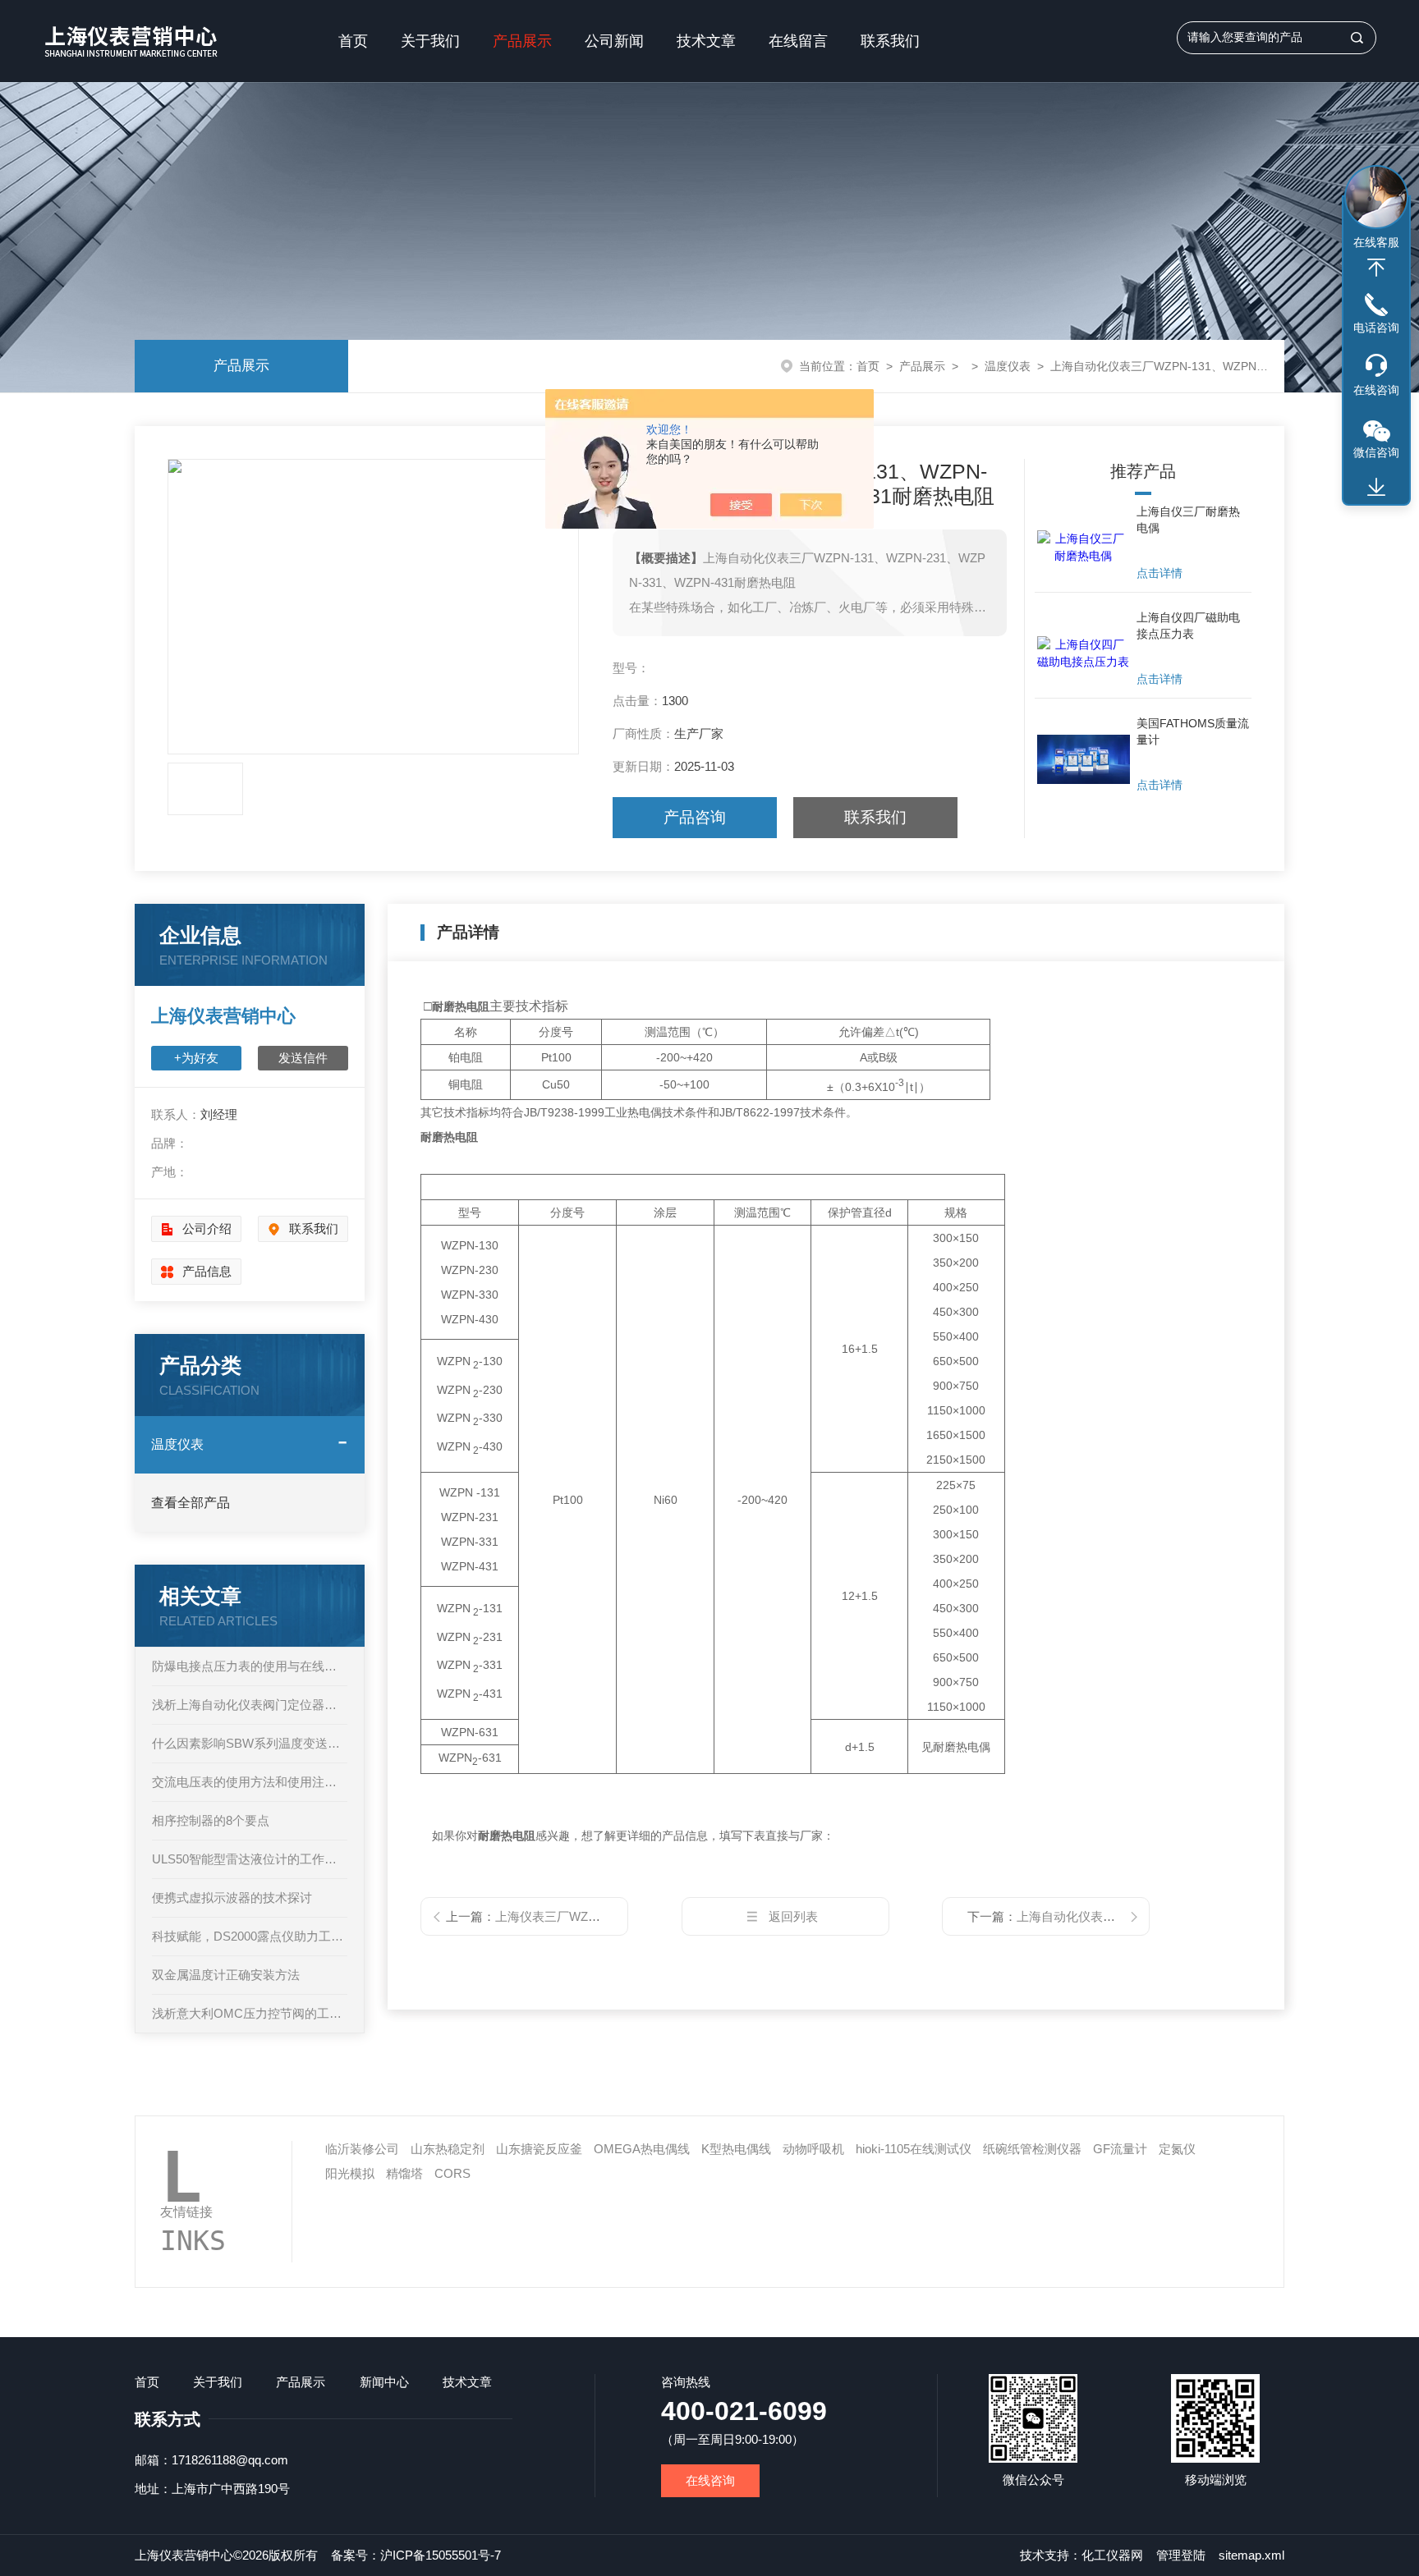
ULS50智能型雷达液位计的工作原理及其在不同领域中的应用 (250, 1859)
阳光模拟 (350, 2173)
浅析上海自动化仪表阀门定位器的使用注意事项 (250, 1705)
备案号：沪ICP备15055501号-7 (416, 2555)
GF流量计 (1120, 2149)
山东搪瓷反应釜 (539, 2149)
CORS (452, 2173)
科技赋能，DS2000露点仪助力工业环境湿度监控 (250, 1936)
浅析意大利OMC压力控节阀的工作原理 (250, 2013)
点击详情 (1160, 573)
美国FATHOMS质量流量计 (1193, 731)
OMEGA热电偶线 (642, 2149)
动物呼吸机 (813, 2149)
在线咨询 (710, 2480)
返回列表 (793, 1916)
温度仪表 (1008, 366)
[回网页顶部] (1376, 268)
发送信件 (303, 1058)
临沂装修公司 (362, 2149)
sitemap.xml (1251, 2555)
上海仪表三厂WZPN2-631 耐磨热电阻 (598, 1916)
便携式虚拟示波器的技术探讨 (232, 1898)
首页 (353, 41)
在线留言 (798, 41)
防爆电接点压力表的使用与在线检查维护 (250, 1666)
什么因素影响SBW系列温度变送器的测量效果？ (250, 1743)
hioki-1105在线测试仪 (914, 2149)
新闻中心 (384, 2382)
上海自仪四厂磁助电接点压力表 (1188, 626)
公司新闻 (614, 41)
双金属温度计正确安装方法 (226, 1975)
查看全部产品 (191, 1503)
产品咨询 (695, 817)
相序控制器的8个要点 (211, 1820)
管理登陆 (1181, 2555)
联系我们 (890, 41)
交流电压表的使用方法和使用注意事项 (250, 1782)
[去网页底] (1376, 488)
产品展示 (522, 41)
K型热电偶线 (736, 2149)
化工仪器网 (1112, 2555)
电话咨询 (1376, 328)
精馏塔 (404, 2173)
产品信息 (207, 1271)
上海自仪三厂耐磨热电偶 (1188, 520)
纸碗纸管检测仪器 (1032, 2149)
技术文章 (706, 41)
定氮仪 (1177, 2149)
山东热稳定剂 (448, 2149)
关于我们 (430, 41)
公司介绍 (207, 1228)
